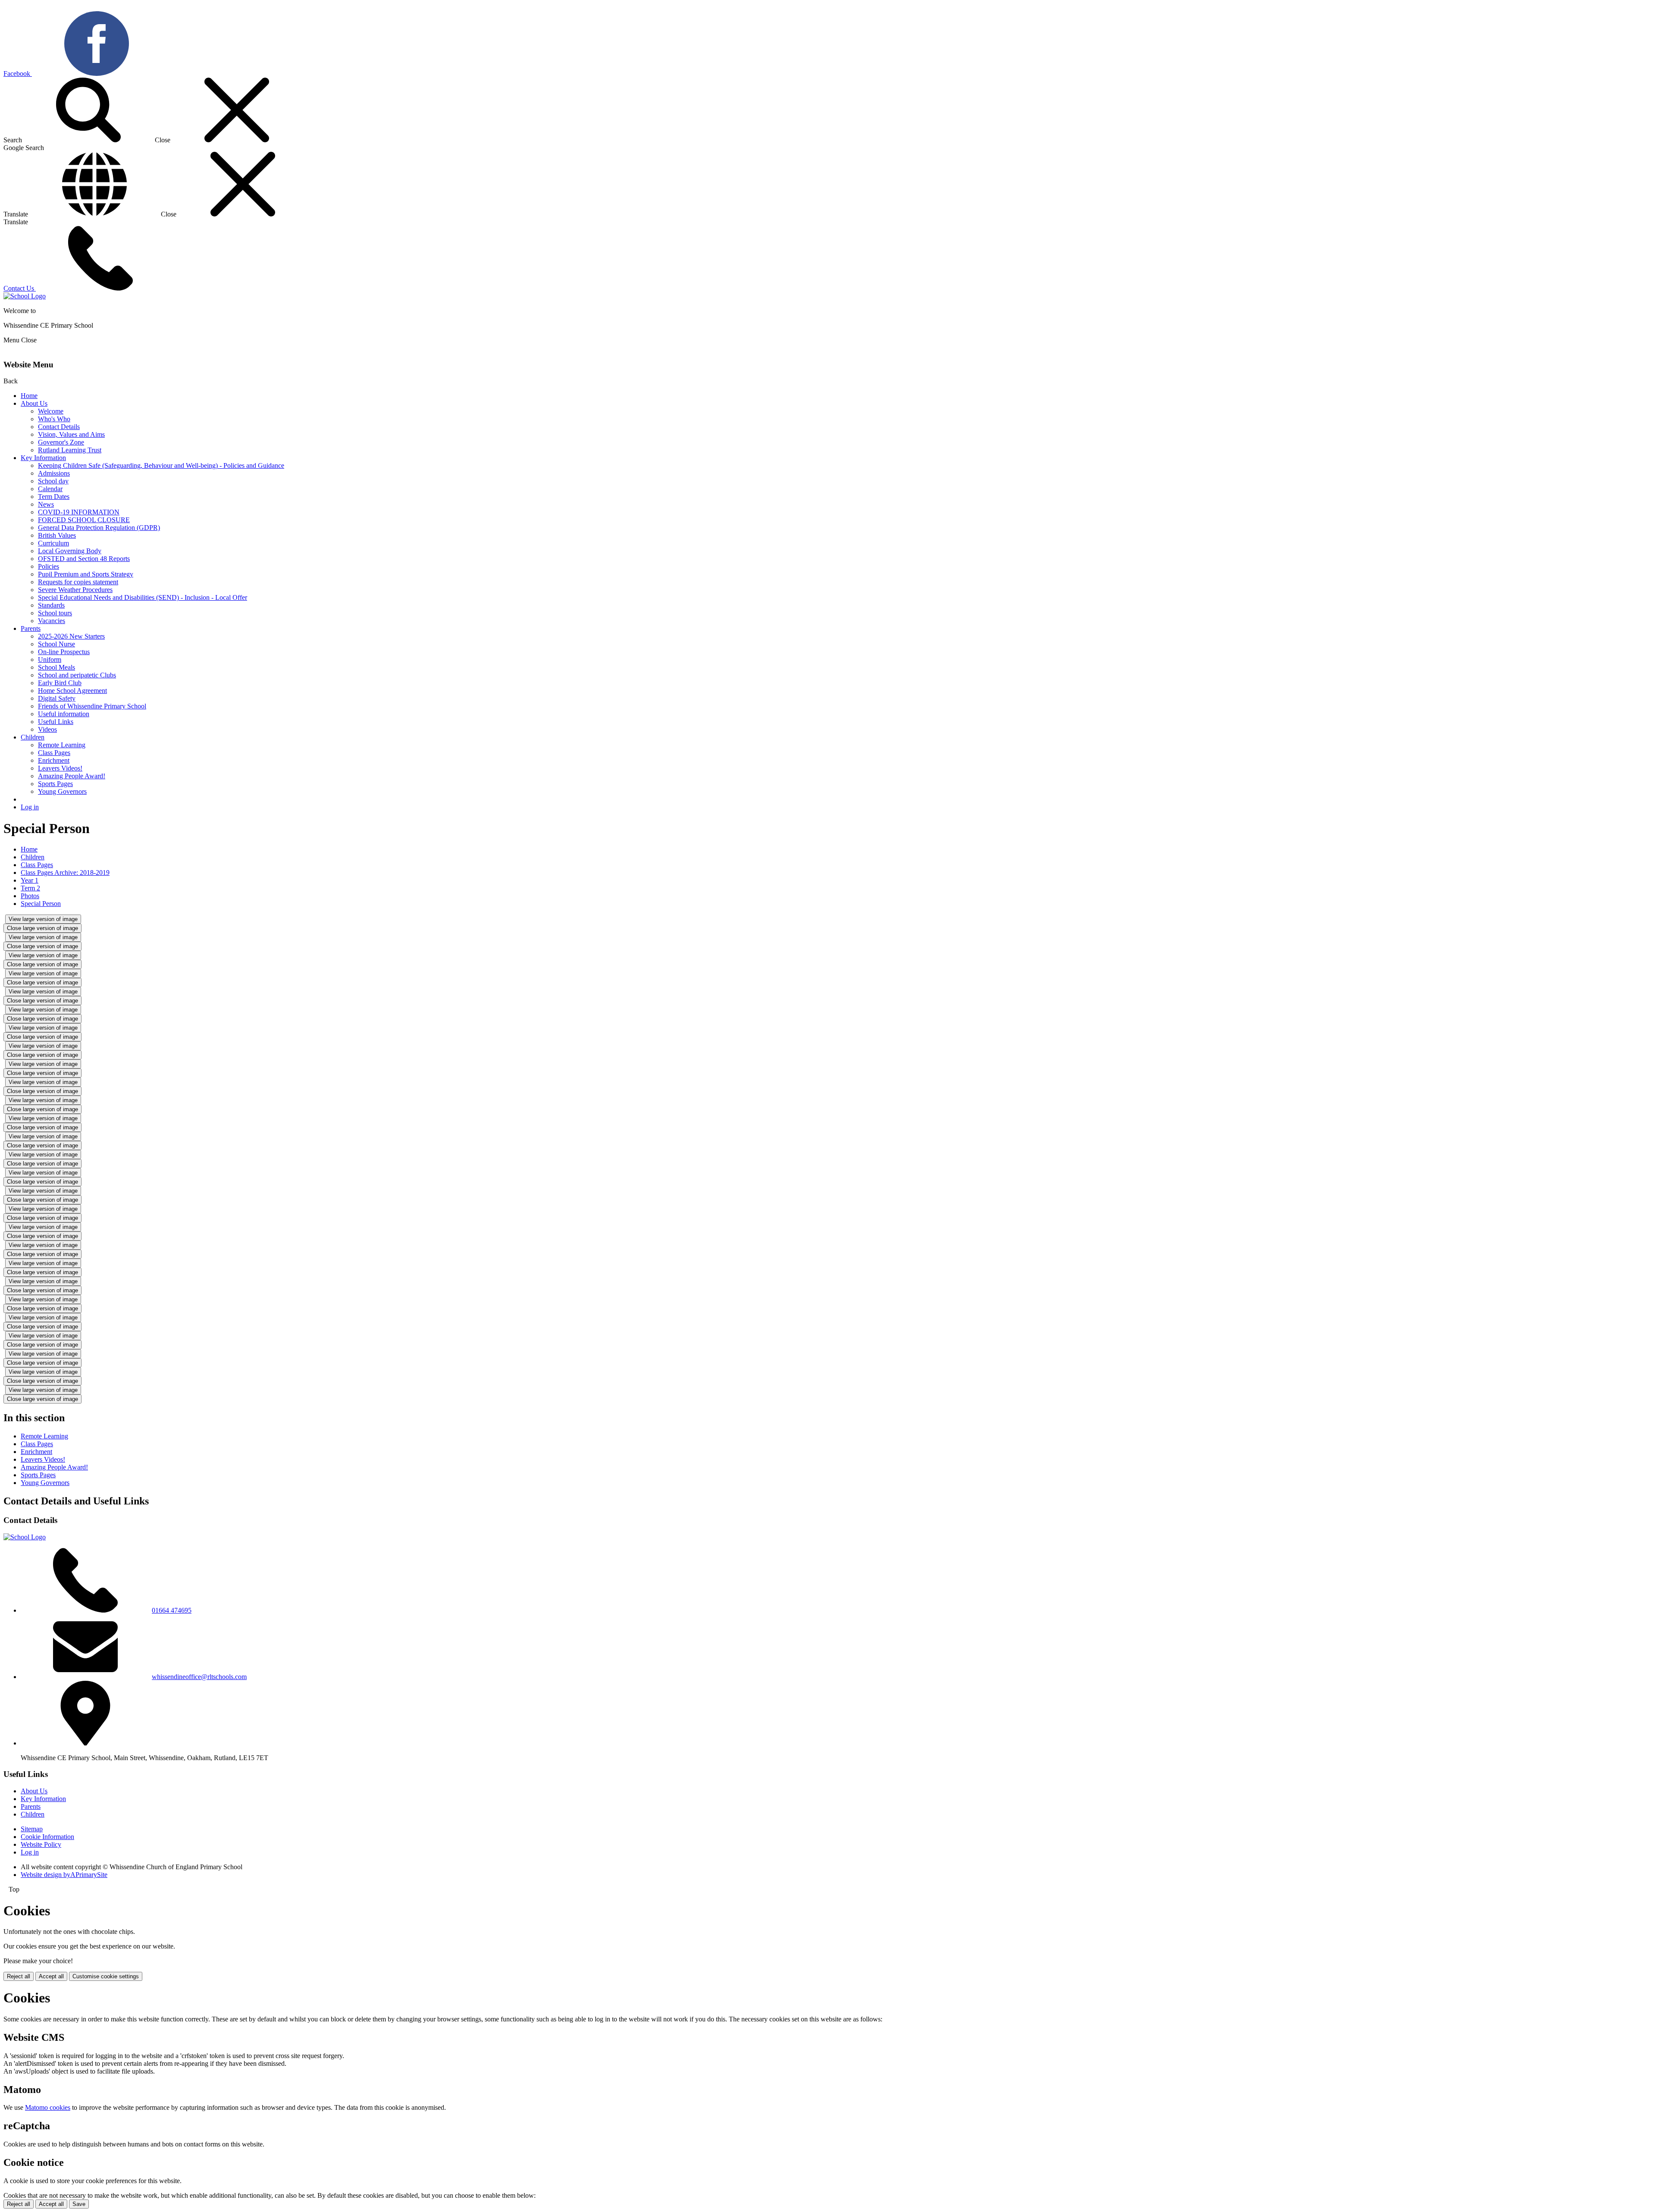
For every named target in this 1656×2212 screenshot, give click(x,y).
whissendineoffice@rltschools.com (199, 1677)
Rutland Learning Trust (70, 450)
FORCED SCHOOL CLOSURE (84, 520)
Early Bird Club (60, 683)
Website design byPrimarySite (64, 1875)
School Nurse (56, 644)
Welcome (51, 411)
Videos (47, 729)
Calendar (50, 489)
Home (29, 396)
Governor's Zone (61, 442)
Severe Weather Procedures (75, 590)
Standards (51, 605)
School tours (55, 613)
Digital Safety (57, 698)
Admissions (54, 473)
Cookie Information (47, 1837)
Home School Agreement (72, 691)
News (46, 504)
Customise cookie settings (106, 1976)
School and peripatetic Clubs (77, 675)
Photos (30, 896)
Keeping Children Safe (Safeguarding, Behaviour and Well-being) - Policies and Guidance (161, 465)
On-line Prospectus (64, 652)
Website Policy (41, 1844)
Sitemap (32, 1829)
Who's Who (54, 419)
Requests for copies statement (78, 582)
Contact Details (59, 427)
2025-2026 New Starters (71, 636)
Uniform (50, 660)
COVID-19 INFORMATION (79, 512)
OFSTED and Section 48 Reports (84, 559)
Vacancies (52, 621)
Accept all (51, 1976)
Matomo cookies (48, 2107)
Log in (30, 807)
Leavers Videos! (60, 768)
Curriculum (53, 543)
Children (33, 737)
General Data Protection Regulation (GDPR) (99, 528)
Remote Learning (62, 745)
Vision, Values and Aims (71, 434)
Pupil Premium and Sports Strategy (86, 574)
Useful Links (56, 722)
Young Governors (62, 791)
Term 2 (30, 888)
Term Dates (54, 497)
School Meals (56, 667)
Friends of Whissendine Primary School (92, 706)
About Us (34, 403)
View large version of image (43, 919)
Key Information (43, 458)
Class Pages (54, 753)
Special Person (41, 904)
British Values (57, 535)
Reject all (19, 1976)
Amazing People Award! (72, 776)
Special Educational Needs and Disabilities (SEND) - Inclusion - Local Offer (143, 597)
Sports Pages (55, 784)
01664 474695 (172, 1610)
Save (79, 2204)
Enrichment (54, 760)
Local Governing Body (70, 551)
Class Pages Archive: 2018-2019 (65, 873)
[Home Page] (25, 296)
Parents (31, 628)
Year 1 (30, 880)
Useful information (64, 714)
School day (53, 481)
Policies (49, 566)
